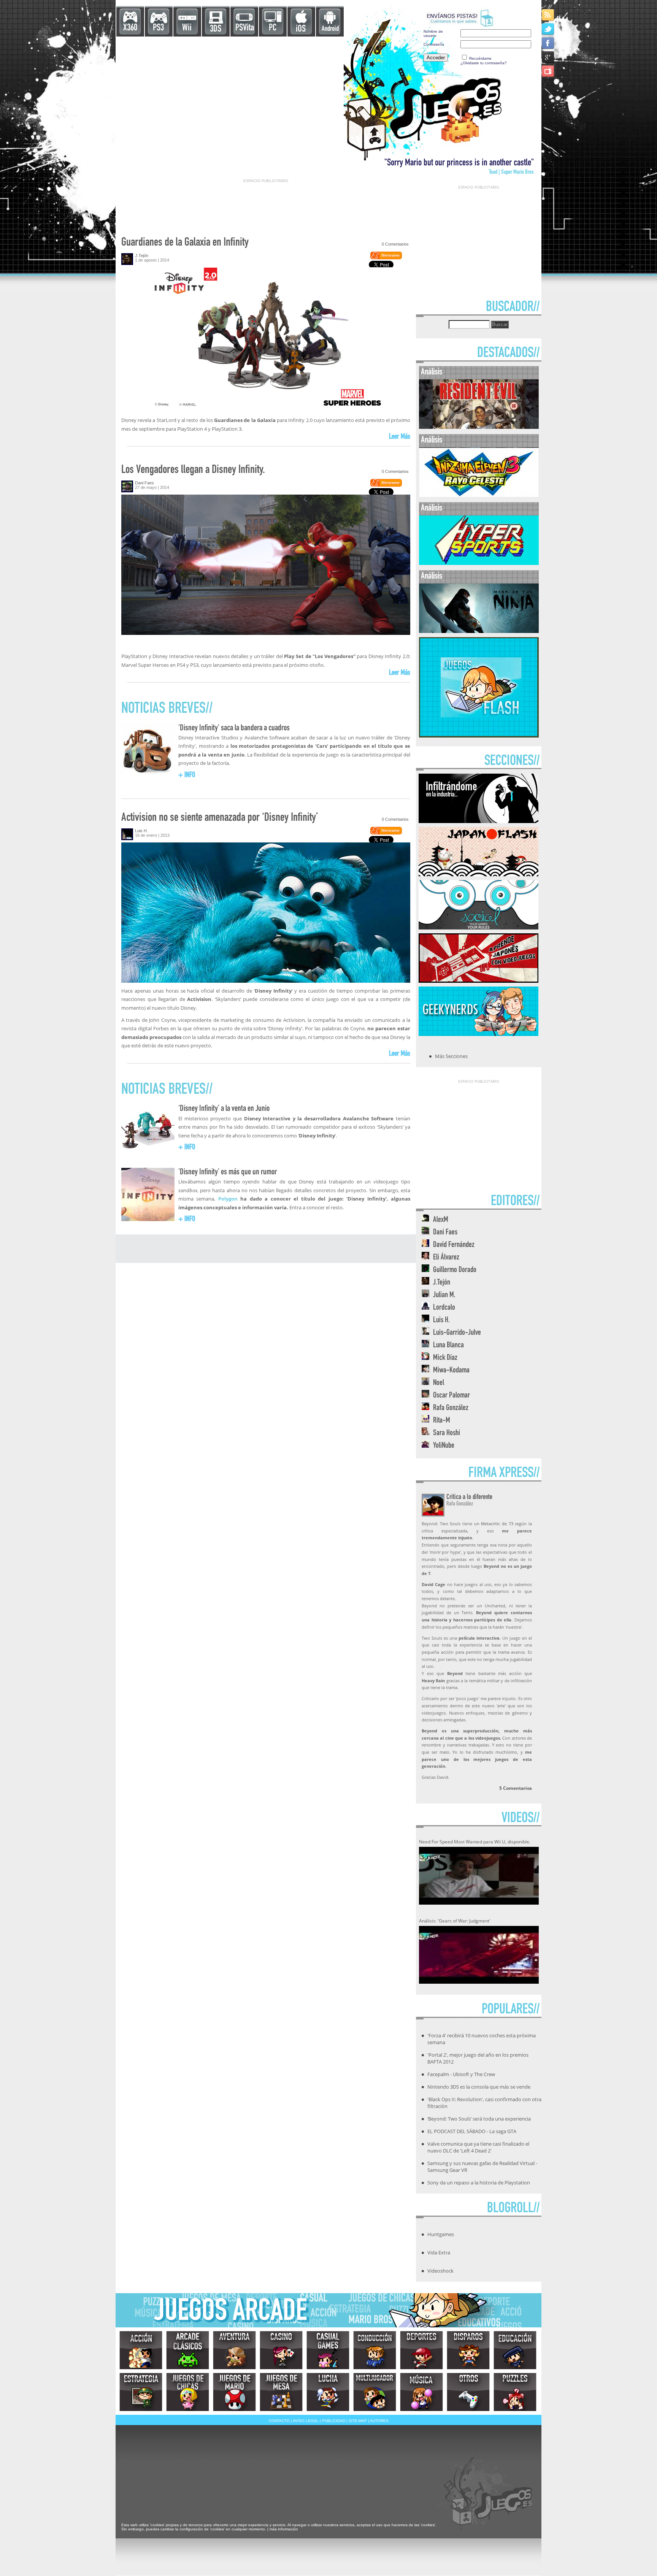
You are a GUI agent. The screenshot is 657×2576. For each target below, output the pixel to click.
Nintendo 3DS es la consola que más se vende (479, 2087)
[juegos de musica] (421, 2392)
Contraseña (434, 44)
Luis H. (141, 831)
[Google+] (548, 57)
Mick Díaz (445, 1358)
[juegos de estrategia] (141, 2392)
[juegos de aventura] (234, 2350)
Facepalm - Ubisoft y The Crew (461, 2074)
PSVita (245, 28)
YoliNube (444, 1446)
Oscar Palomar (451, 1396)
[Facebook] (548, 43)
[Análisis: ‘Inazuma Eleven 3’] (479, 495)
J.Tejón (142, 255)
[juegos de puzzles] (515, 2392)
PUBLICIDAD (334, 2421)
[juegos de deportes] (421, 2350)
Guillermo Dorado (455, 1270)
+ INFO (187, 776)
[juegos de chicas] (188, 2392)
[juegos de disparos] (468, 2350)
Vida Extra (439, 2252)
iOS (301, 29)
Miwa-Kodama (451, 1371)
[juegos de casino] (281, 2350)
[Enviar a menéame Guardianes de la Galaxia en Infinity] (386, 258)
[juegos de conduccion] (375, 2350)
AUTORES (379, 2421)
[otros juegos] (468, 2392)
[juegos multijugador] (375, 2392)
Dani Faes (144, 483)
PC (273, 28)
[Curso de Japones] (478, 980)
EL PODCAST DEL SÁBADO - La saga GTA (472, 2131)
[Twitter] (548, 29)
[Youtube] (548, 71)
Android (330, 29)
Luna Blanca (448, 1346)
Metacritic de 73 (497, 1524)
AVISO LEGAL (306, 2421)
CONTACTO (279, 2421)
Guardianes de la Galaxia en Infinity (185, 243)
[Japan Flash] (478, 874)
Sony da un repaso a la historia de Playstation (479, 2183)
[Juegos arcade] (188, 2350)
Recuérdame (480, 58)
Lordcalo (444, 1308)
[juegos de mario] (234, 2392)
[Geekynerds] (478, 1034)
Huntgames (441, 2234)
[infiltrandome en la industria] (478, 821)
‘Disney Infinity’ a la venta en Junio (224, 1109)
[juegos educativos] (515, 2350)
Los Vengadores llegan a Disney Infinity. (193, 470)
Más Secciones (451, 1056)
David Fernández (454, 1245)
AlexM (441, 1220)
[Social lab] (478, 927)
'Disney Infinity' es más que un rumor (228, 1172)
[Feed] (548, 15)
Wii (187, 28)
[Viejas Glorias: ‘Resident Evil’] (479, 427)
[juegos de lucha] (328, 2392)
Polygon (228, 1199)
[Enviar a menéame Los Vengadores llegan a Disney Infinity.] (386, 485)
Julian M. (444, 1295)
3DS (216, 29)
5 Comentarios (516, 1788)
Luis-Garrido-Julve (457, 1333)
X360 (130, 28)
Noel (439, 1383)
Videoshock (440, 2271)
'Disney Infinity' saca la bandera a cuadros (234, 728)
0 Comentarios (395, 244)
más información (284, 2529)
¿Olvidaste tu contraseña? (484, 63)
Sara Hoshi (447, 1433)
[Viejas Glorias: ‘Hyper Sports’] (479, 563)
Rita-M (442, 1421)
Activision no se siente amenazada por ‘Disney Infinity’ (220, 818)
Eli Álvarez (446, 1258)
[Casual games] (328, 2350)
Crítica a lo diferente (469, 1497)
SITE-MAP (358, 2421)
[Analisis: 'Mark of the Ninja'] (479, 631)
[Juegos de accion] (141, 2350)
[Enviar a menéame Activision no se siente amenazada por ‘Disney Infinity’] (386, 833)
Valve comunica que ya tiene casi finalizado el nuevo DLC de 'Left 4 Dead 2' (478, 2147)
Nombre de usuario (433, 33)
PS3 (158, 28)
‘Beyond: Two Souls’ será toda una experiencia (479, 2119)
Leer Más (400, 437)
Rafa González (451, 1408)
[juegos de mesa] (281, 2392)
